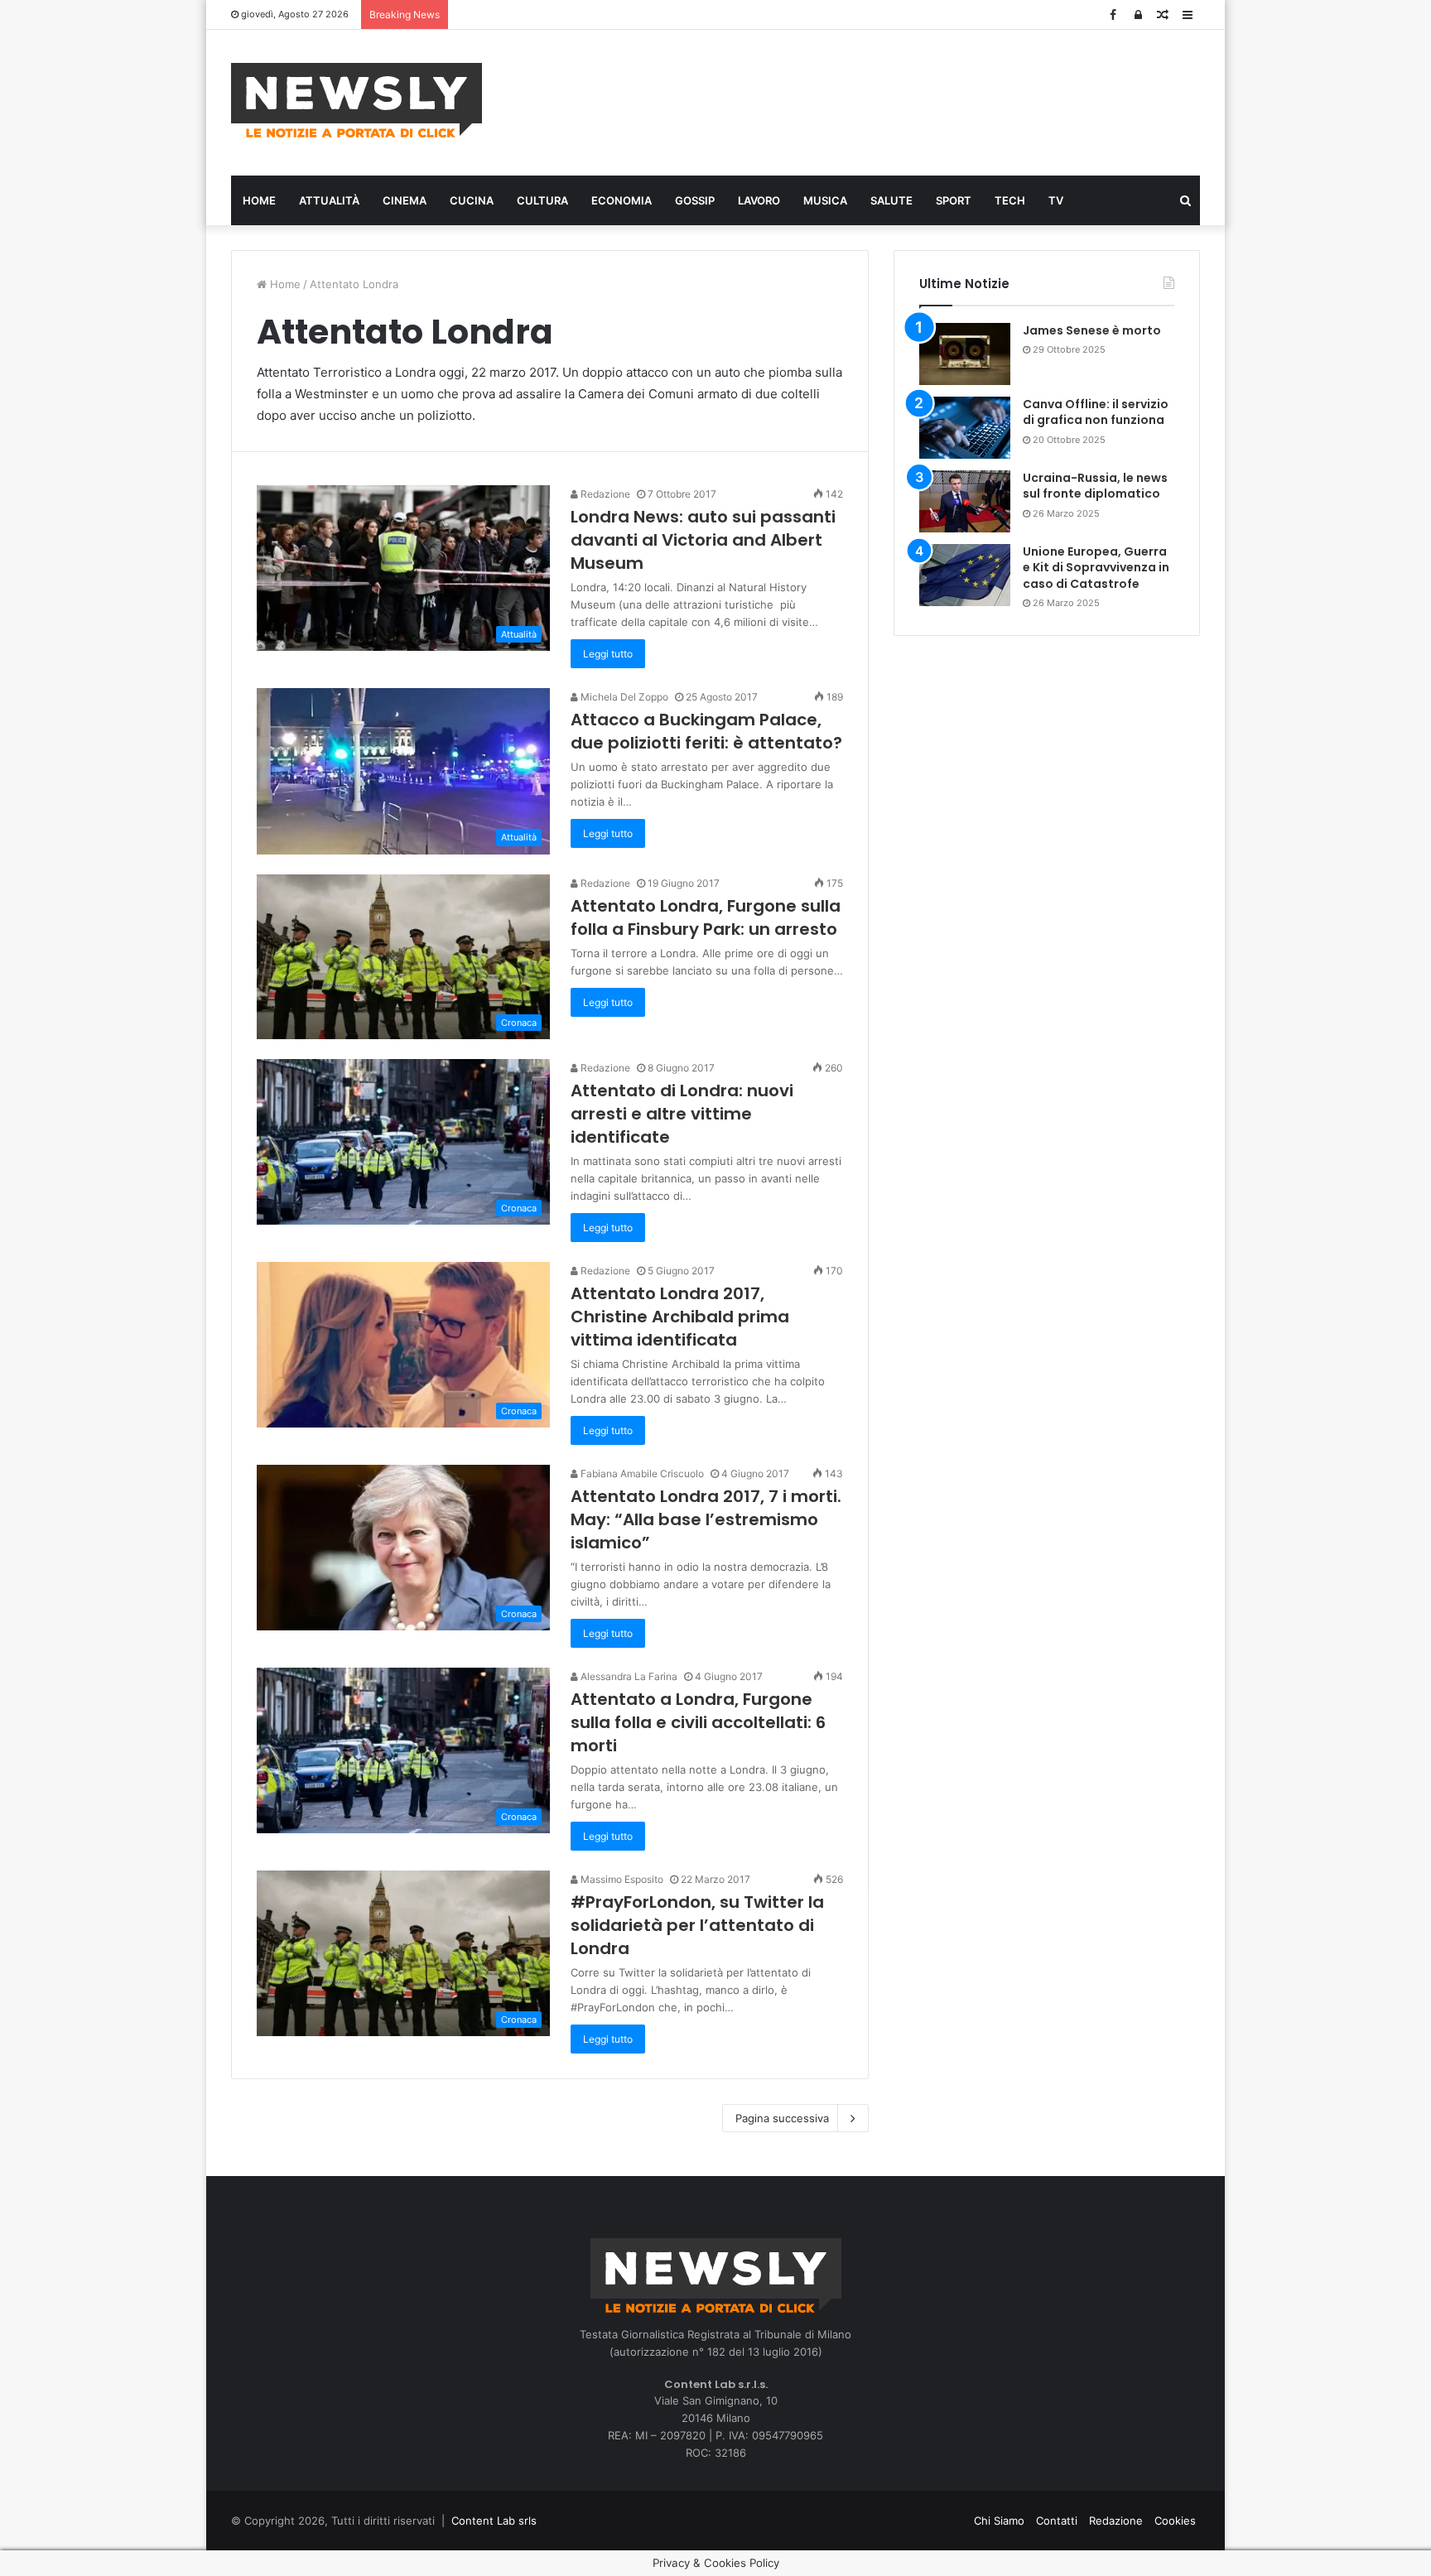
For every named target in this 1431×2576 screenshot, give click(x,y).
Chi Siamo (999, 2521)
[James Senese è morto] (965, 354)
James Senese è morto (1092, 330)
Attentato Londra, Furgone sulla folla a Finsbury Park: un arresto (706, 917)
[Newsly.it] (357, 100)
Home (259, 200)
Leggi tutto (608, 654)
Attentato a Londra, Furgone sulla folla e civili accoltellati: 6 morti (698, 1722)
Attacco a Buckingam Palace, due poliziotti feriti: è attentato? (706, 731)
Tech (1010, 200)
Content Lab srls (494, 2521)
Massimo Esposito (621, 1879)
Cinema (405, 200)
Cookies (1175, 2521)
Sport (954, 200)
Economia (622, 200)
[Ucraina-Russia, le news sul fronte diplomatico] (965, 501)
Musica (825, 200)
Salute (891, 200)
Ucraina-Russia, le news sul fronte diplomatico (1095, 486)
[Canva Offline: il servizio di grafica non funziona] (965, 428)
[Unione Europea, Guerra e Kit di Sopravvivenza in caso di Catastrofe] (965, 575)
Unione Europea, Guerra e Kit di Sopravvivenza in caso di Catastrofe (1096, 568)
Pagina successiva (782, 2118)
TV (1056, 200)
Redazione (604, 494)
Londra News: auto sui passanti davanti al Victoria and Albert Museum (703, 540)
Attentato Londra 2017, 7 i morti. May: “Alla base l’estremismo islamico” (706, 1519)
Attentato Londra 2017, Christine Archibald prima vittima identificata (680, 1317)
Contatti (1057, 2521)
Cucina (472, 200)
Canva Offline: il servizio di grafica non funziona (1096, 412)
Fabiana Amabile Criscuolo (641, 1473)
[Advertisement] (881, 100)
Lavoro (759, 200)
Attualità (329, 200)
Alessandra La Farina (628, 1676)
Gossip (695, 200)
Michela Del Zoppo (623, 697)
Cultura (542, 200)
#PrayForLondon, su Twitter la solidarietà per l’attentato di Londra (697, 1925)
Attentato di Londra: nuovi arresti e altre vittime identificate (682, 1114)
